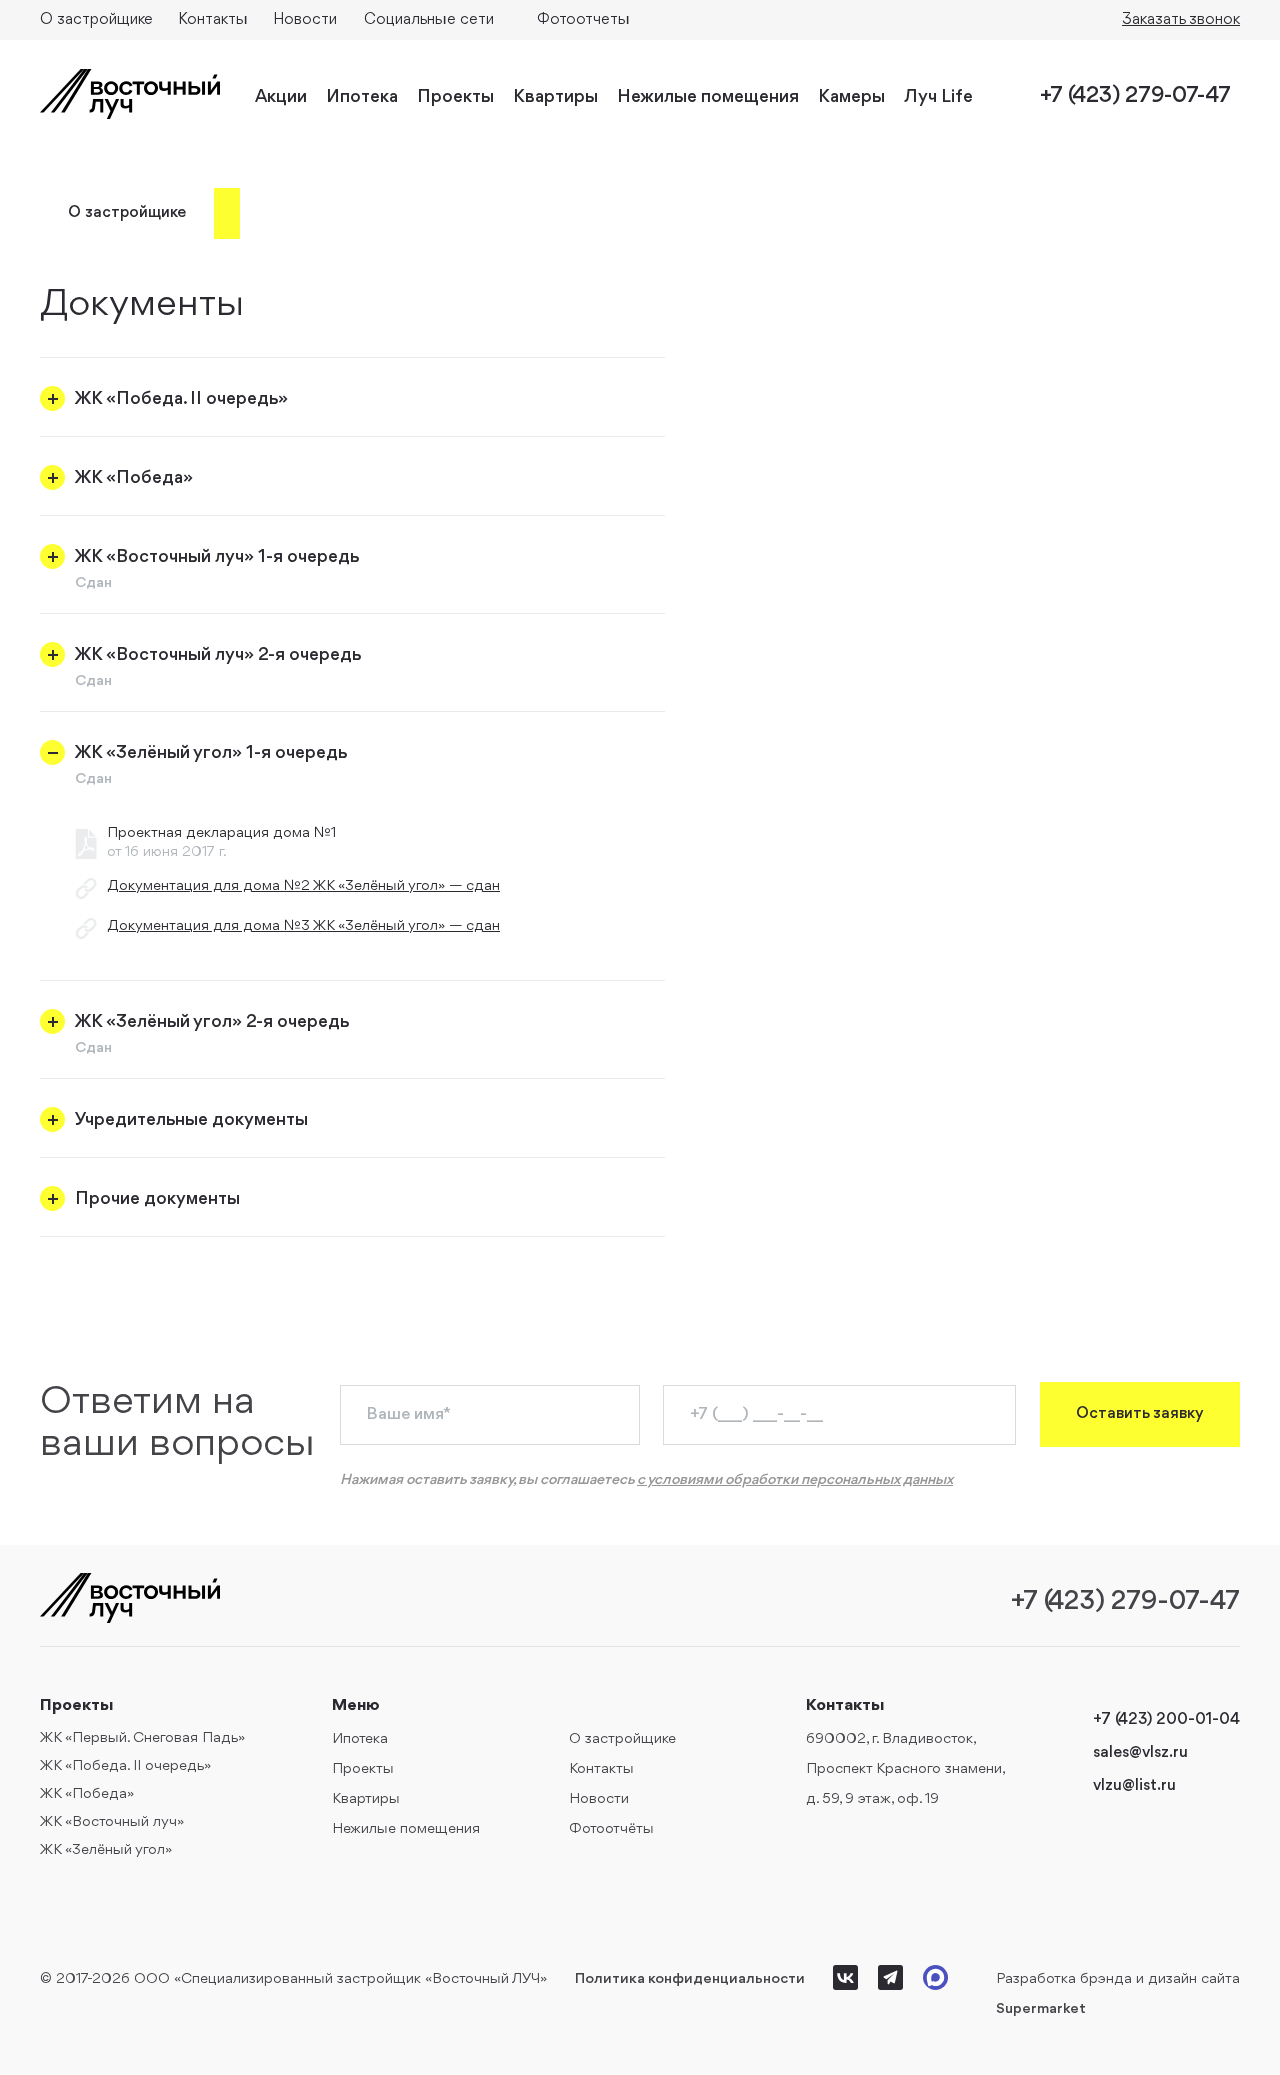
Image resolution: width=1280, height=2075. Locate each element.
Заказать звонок (1181, 20)
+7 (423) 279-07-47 (1135, 97)
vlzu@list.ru (1134, 1786)
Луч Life (938, 97)
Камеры (851, 97)
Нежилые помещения (708, 97)
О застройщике (96, 20)
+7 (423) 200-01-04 (1166, 1720)
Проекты (455, 97)
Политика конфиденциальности (690, 1979)
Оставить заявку (1140, 1414)
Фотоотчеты (583, 20)
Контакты (213, 20)
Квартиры (555, 97)
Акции (281, 97)
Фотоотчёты (611, 1829)
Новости (305, 20)
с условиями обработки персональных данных (795, 1480)
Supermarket (1041, 2009)
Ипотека (362, 97)
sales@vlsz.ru (1140, 1753)
